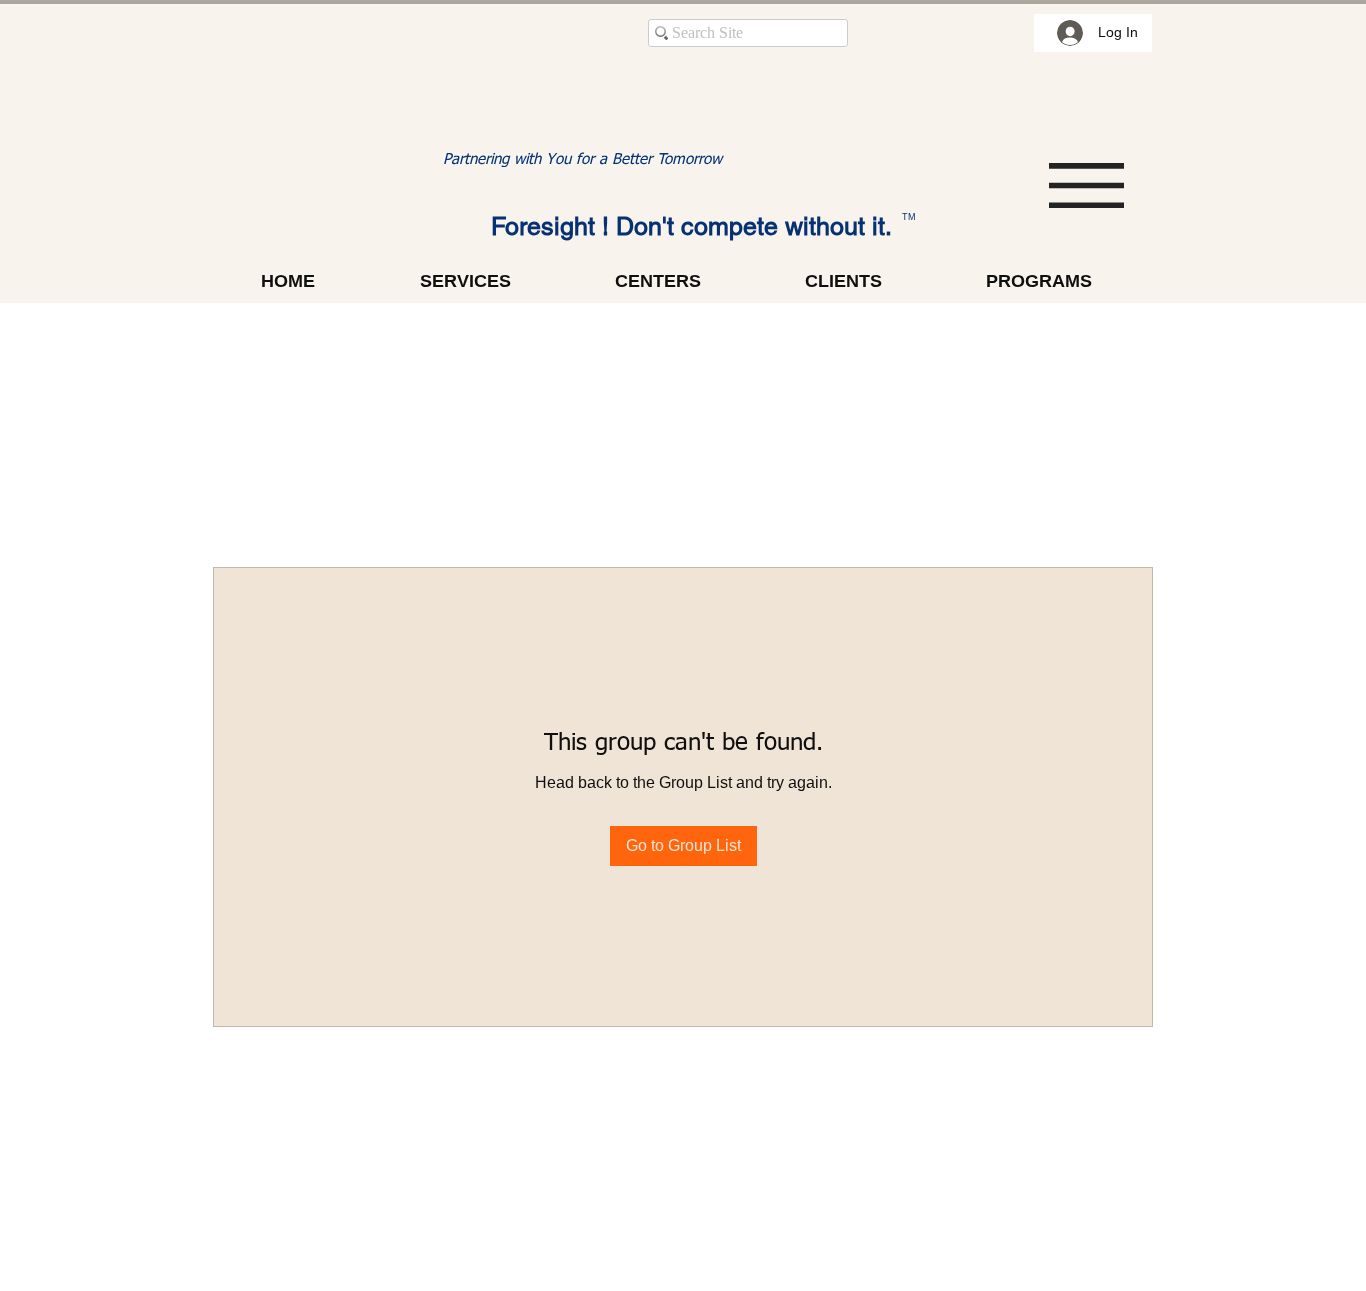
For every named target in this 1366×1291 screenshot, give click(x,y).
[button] (1086, 185)
